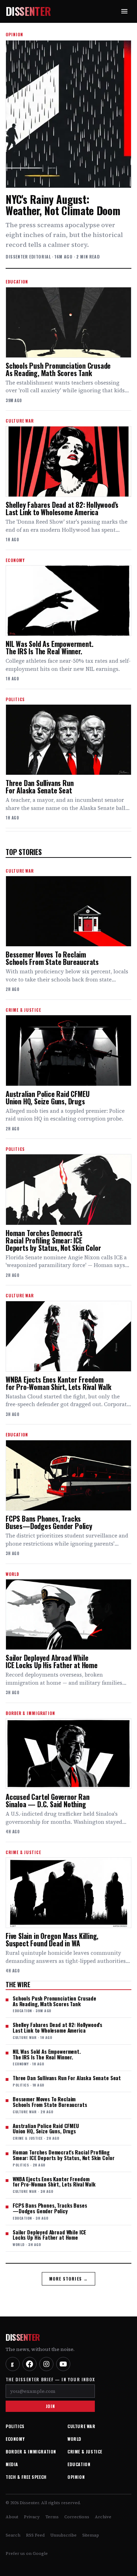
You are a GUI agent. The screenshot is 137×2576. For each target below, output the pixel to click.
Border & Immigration (31, 2452)
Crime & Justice (85, 2452)
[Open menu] (124, 11)
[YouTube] (63, 2364)
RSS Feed (35, 2535)
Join (50, 2406)
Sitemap (91, 2535)
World (74, 2439)
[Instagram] (46, 2364)
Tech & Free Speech (26, 2477)
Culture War (81, 2426)
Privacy (32, 2517)
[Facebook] (30, 2364)
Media (12, 2464)
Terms (52, 2517)
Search (13, 2535)
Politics (15, 2426)
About (12, 2517)
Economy (15, 2439)
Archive (103, 2517)
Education (79, 2464)
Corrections (77, 2517)
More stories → (69, 2279)
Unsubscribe (63, 2535)
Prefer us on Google (27, 2553)
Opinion (76, 2477)
